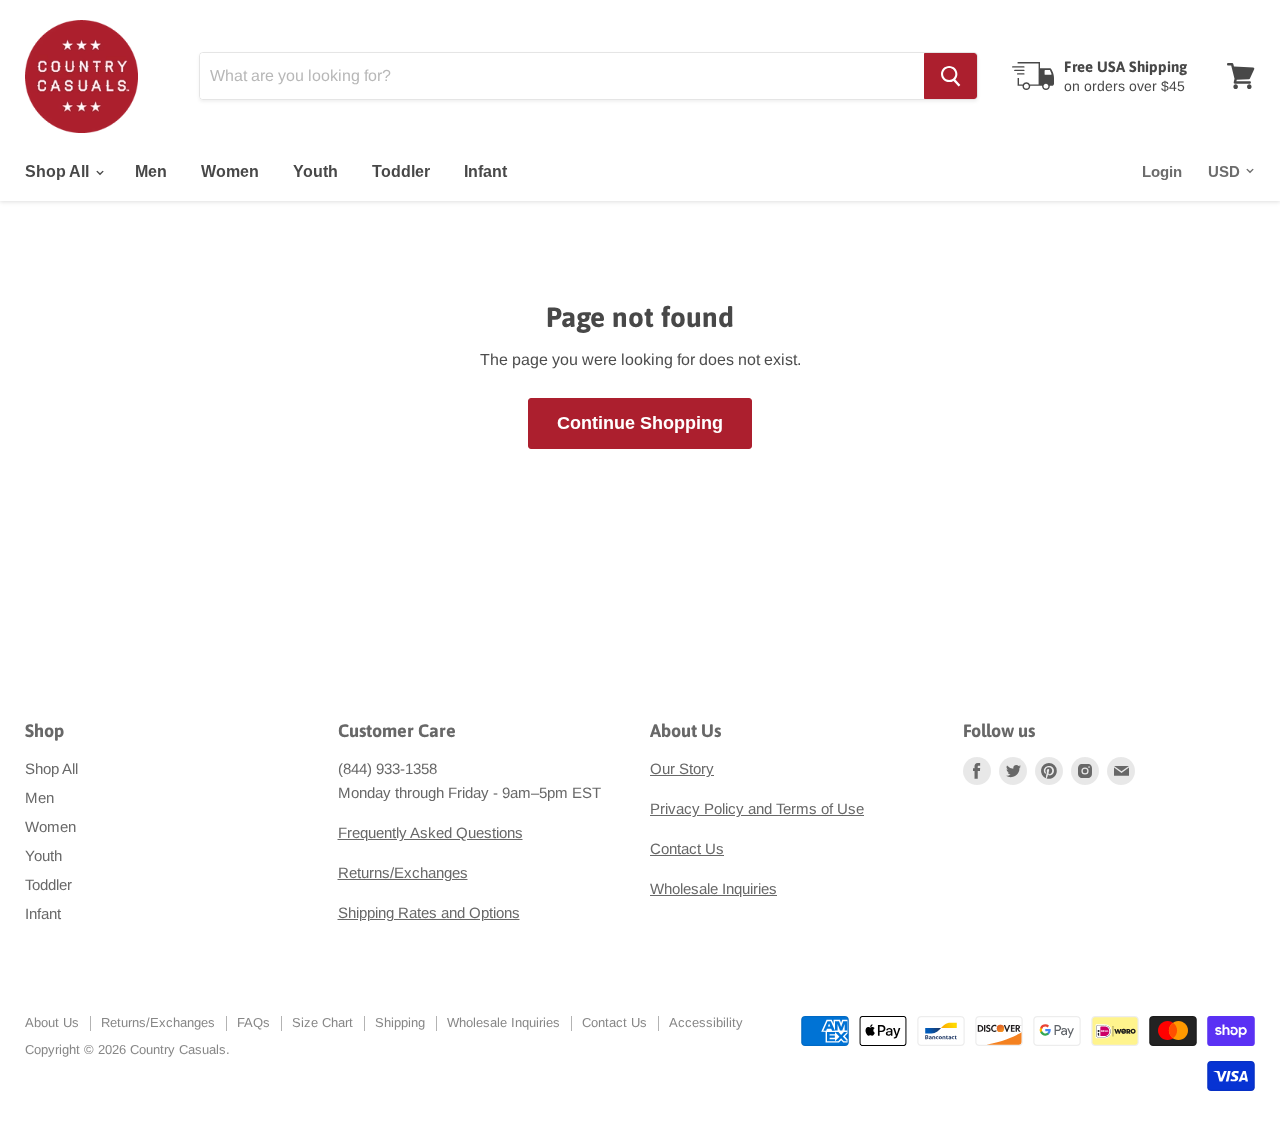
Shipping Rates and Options (429, 912)
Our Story (682, 768)
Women (230, 171)
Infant (485, 171)
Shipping (400, 1022)
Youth (315, 171)
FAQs (253, 1022)
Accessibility (706, 1022)
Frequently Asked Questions (430, 832)
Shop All (59, 171)
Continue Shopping (640, 423)
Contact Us (687, 848)
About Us (52, 1022)
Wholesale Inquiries (713, 888)
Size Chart (322, 1022)
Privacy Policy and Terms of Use (757, 808)
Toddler (401, 171)
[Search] (950, 76)
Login (1162, 171)
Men (151, 171)
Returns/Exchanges (403, 872)
